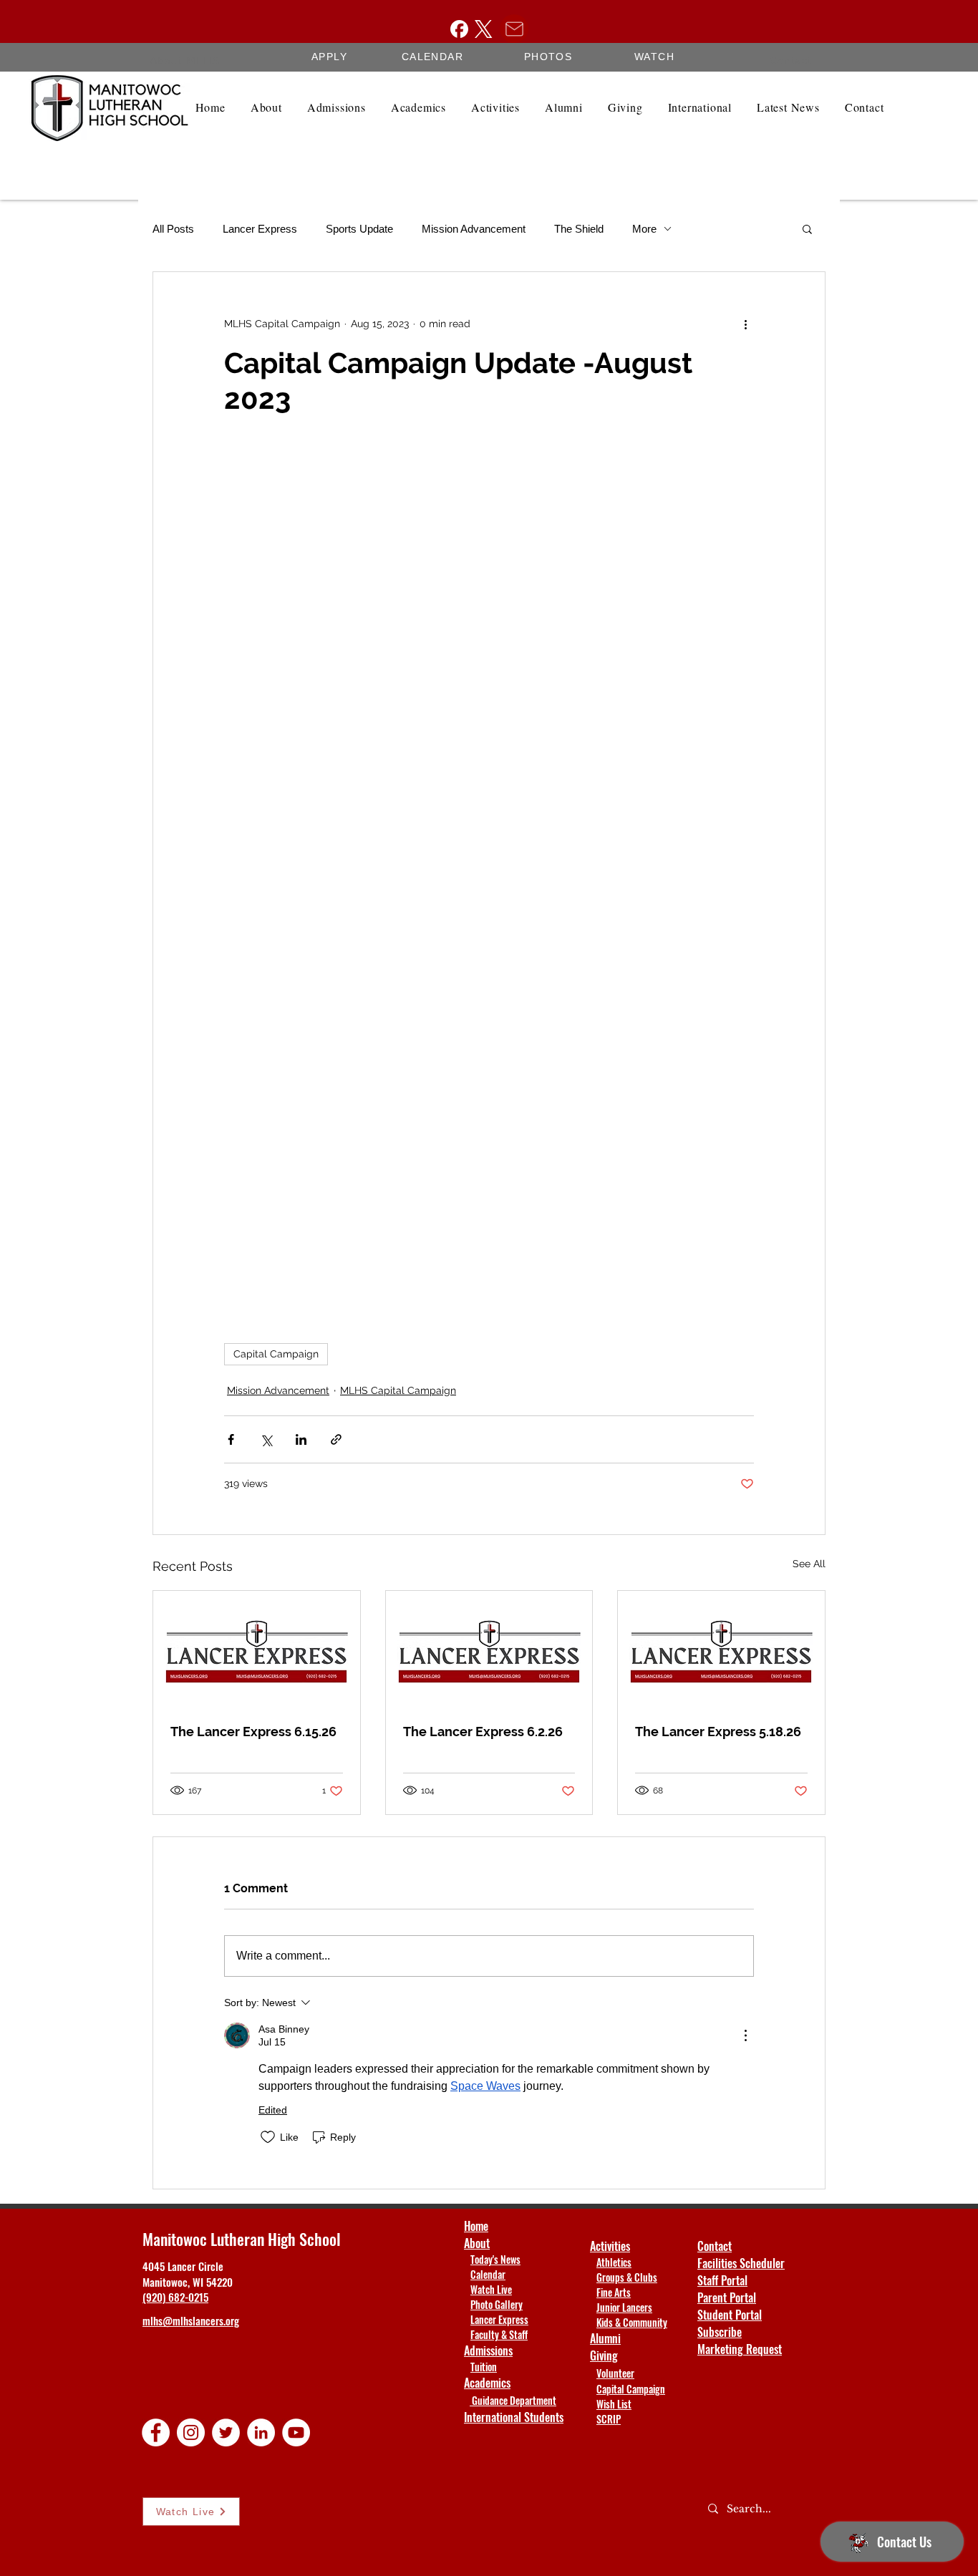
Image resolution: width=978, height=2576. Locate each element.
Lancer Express (260, 229)
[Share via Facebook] (231, 1439)
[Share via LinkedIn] (301, 1439)
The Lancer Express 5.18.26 (718, 1732)
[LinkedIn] (261, 2432)
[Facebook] (459, 29)
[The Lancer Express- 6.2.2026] (489, 1649)
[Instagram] (191, 2432)
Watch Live (491, 2289)
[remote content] (489, 880)
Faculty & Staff (499, 2334)
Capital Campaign (276, 1354)
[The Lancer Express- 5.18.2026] (721, 1649)
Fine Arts (614, 2292)
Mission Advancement (474, 229)
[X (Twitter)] (484, 29)
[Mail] (514, 29)
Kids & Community (632, 2322)
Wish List (614, 2404)
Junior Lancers (624, 2307)
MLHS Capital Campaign (398, 1390)
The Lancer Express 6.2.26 (483, 1732)
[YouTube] (296, 2432)
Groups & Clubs (627, 2277)
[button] (807, 228)
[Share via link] (336, 1439)
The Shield (579, 229)
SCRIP (609, 2419)
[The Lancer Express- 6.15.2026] (257, 1649)
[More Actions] (745, 2035)
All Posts (173, 229)
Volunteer (615, 2373)
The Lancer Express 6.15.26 (253, 1732)
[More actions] (745, 324)
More (644, 229)
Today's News (495, 2259)
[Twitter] (226, 2432)
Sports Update (359, 229)
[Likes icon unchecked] (268, 2137)
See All (809, 1564)
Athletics (614, 2262)
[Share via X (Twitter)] (266, 1439)
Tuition (484, 2367)
